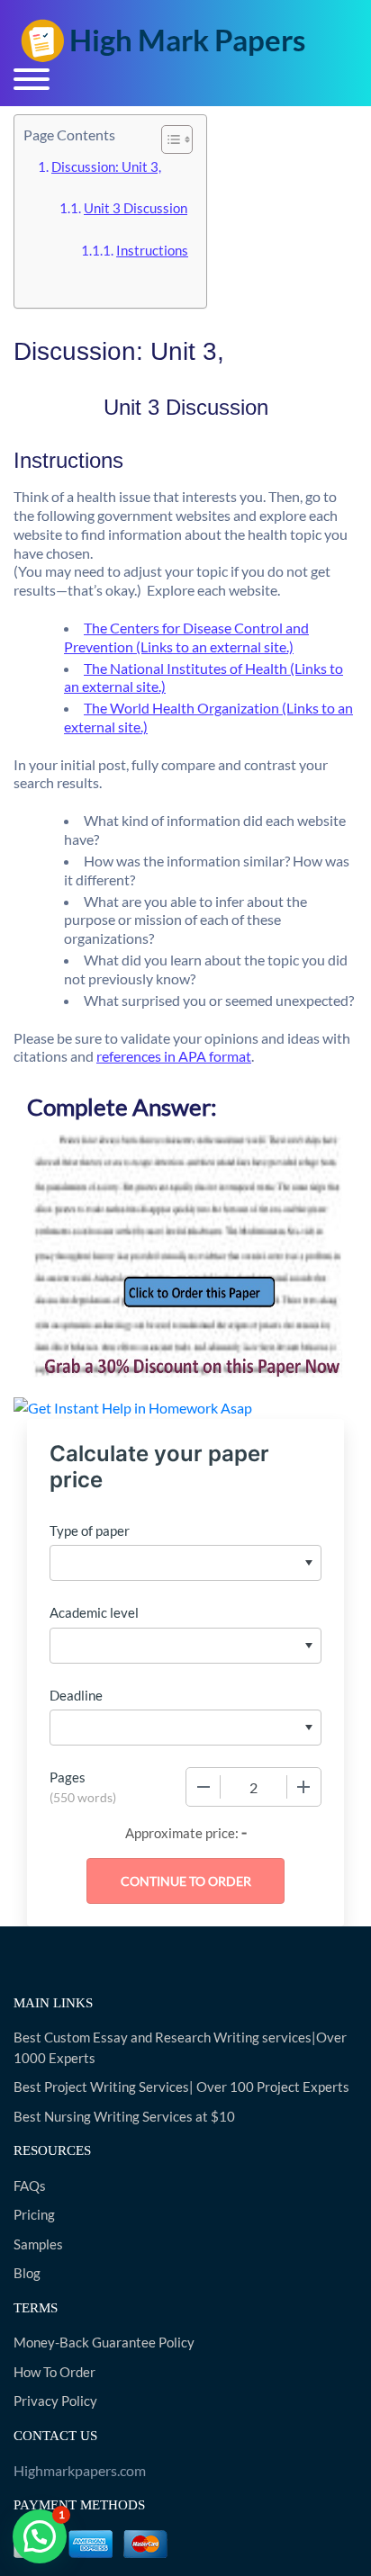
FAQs (30, 2186)
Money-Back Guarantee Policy (104, 2342)
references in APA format (174, 1056)
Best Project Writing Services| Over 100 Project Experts (181, 2087)
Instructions (152, 250)
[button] (40, 2536)
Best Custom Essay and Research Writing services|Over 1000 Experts (180, 2047)
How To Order (54, 2372)
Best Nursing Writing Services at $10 (124, 2116)
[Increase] (303, 1787)
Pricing (34, 2214)
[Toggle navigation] (32, 79)
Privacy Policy (55, 2401)
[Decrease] (204, 1787)
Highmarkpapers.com (80, 2470)
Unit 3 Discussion (136, 208)
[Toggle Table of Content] (168, 139)
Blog (27, 2273)
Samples (38, 2244)
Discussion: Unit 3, (106, 166)
